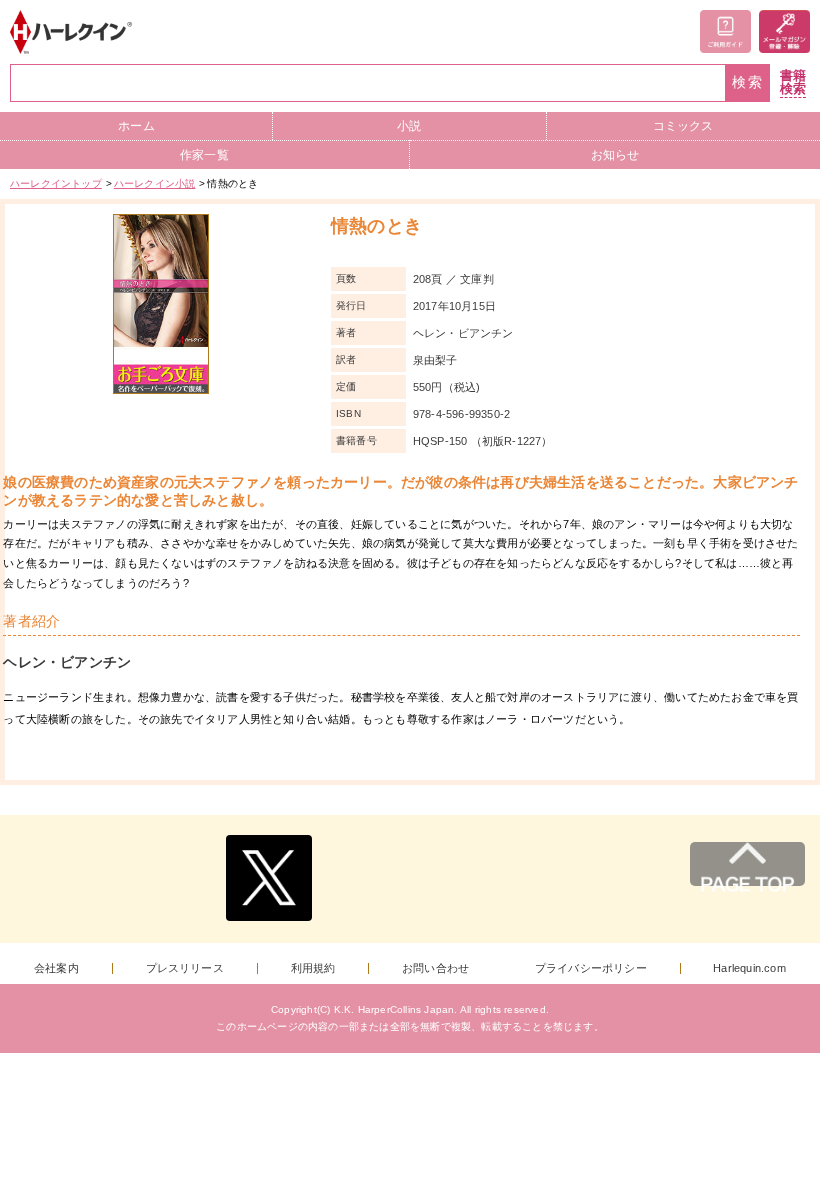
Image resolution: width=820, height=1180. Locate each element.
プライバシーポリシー (591, 968)
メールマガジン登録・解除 (784, 31)
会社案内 (56, 968)
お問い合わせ (435, 968)
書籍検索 (793, 82)
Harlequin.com (749, 968)
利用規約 (313, 968)
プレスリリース (185, 968)
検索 (748, 82)
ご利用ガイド (725, 31)
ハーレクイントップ (56, 183)
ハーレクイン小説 (155, 183)
